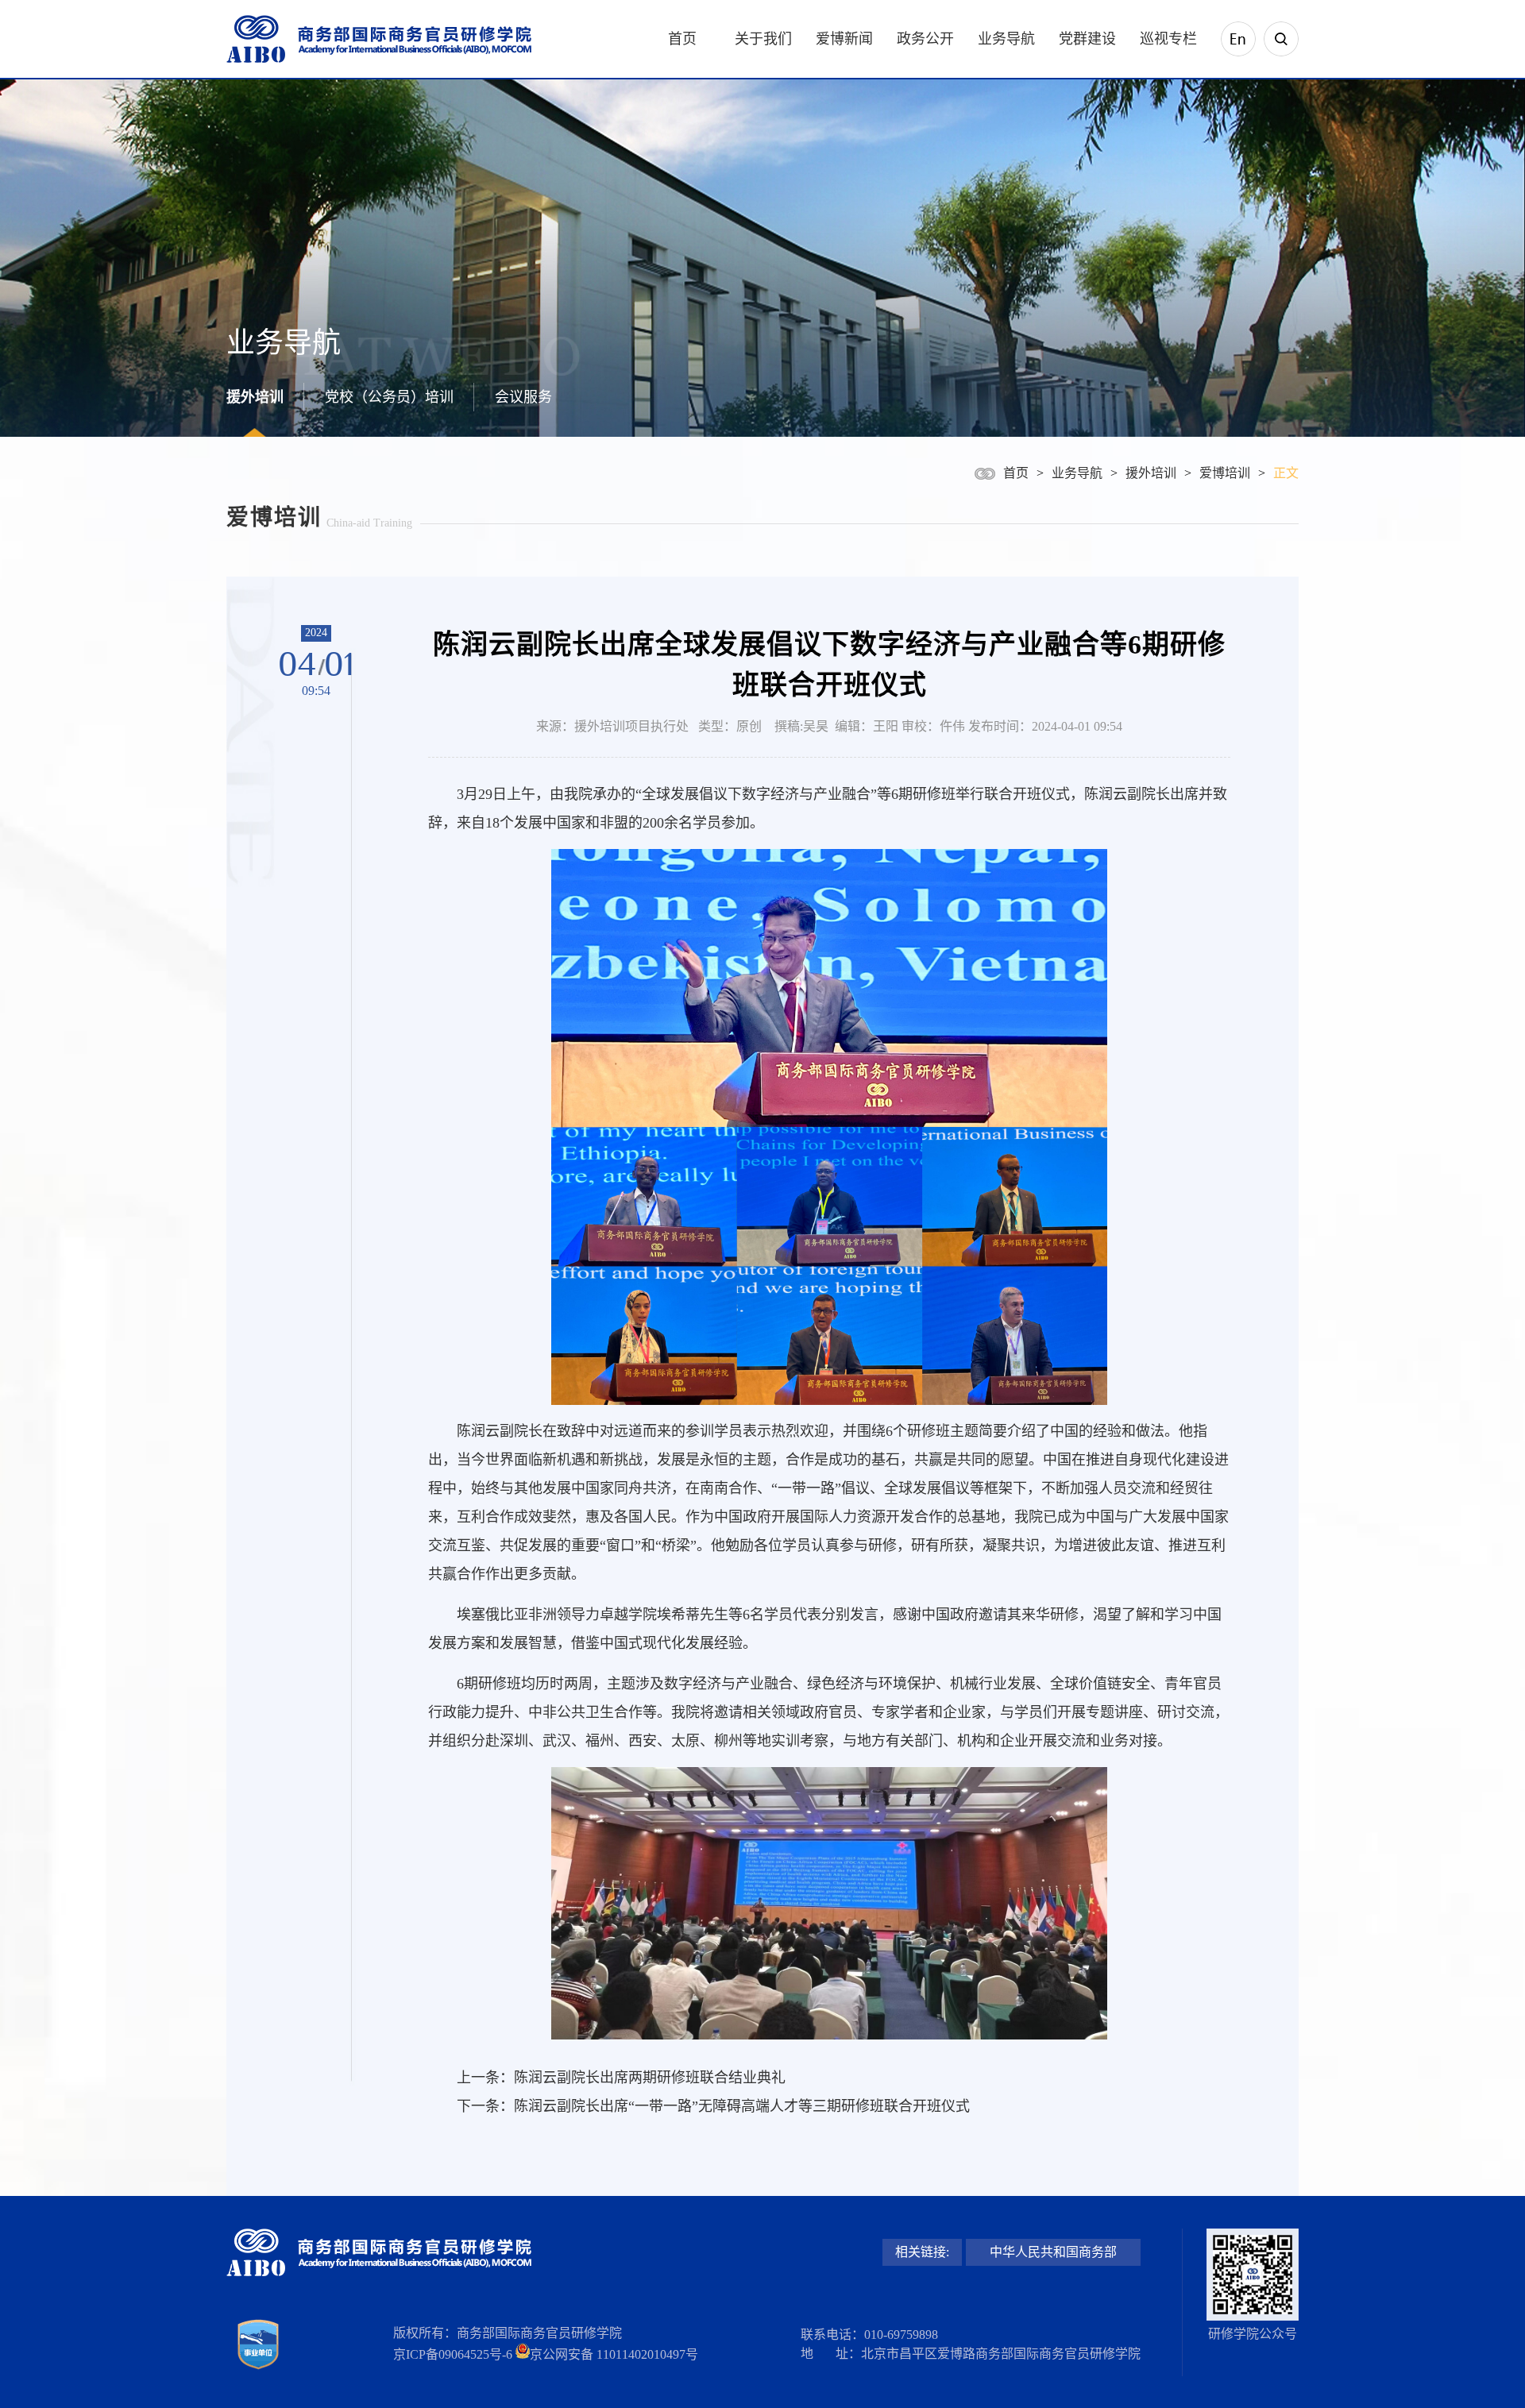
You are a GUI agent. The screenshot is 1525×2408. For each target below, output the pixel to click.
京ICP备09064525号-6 (453, 2354)
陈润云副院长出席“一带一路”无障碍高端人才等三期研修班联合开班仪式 (742, 2106)
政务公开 (925, 39)
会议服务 (523, 397)
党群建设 (1087, 39)
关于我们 (763, 39)
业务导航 (1006, 39)
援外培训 (255, 397)
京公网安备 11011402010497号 (614, 2354)
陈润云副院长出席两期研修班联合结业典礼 (650, 2078)
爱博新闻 (844, 39)
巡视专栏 (1168, 39)
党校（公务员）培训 (389, 397)
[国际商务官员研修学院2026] (379, 39)
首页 (682, 39)
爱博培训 (1225, 473)
